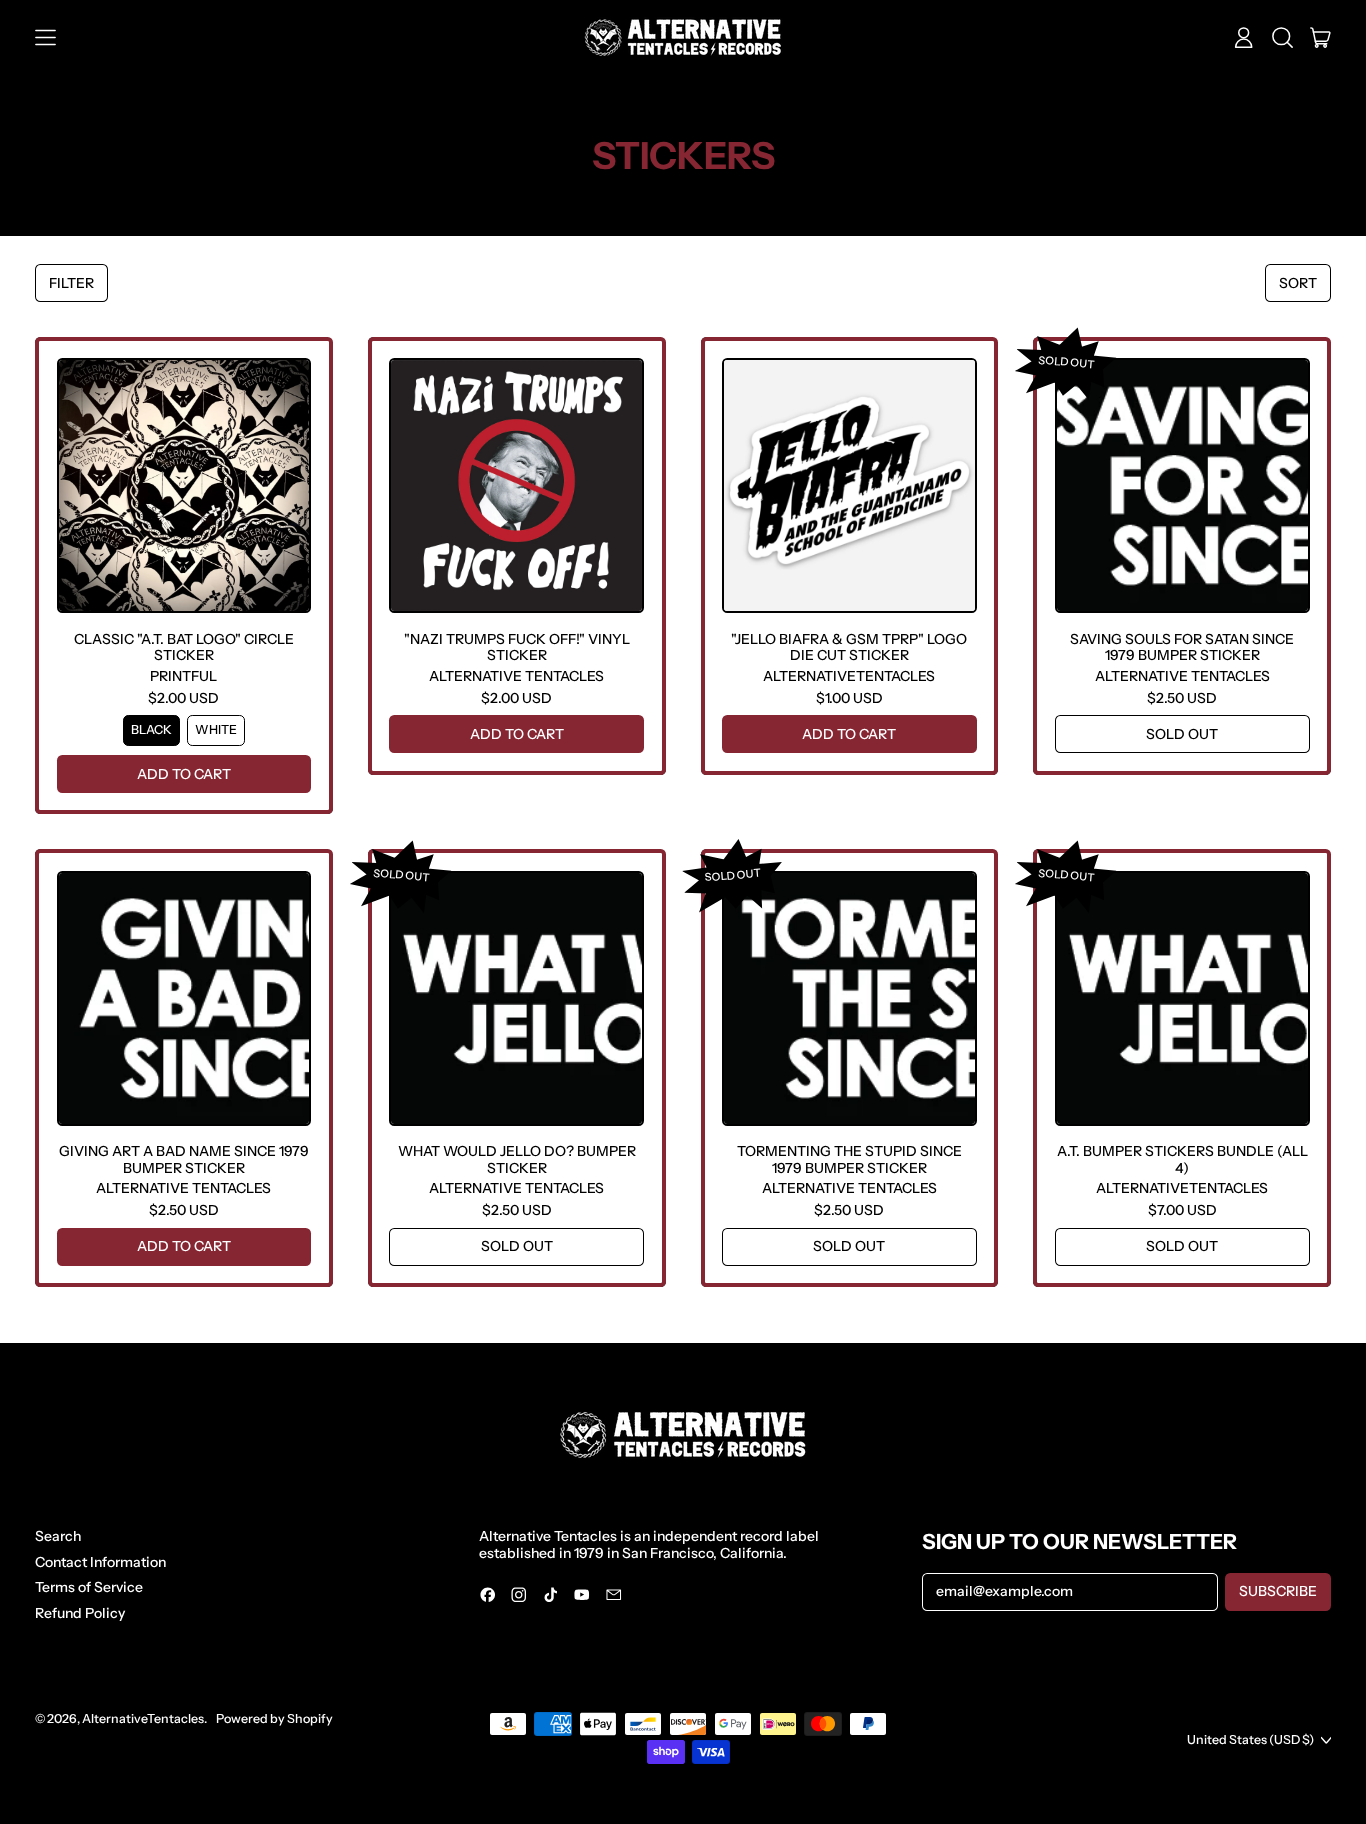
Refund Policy (80, 1613)
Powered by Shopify (274, 1718)
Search (58, 1536)
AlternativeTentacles (143, 1718)
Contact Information (100, 1562)
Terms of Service (89, 1587)
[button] (1282, 38)
